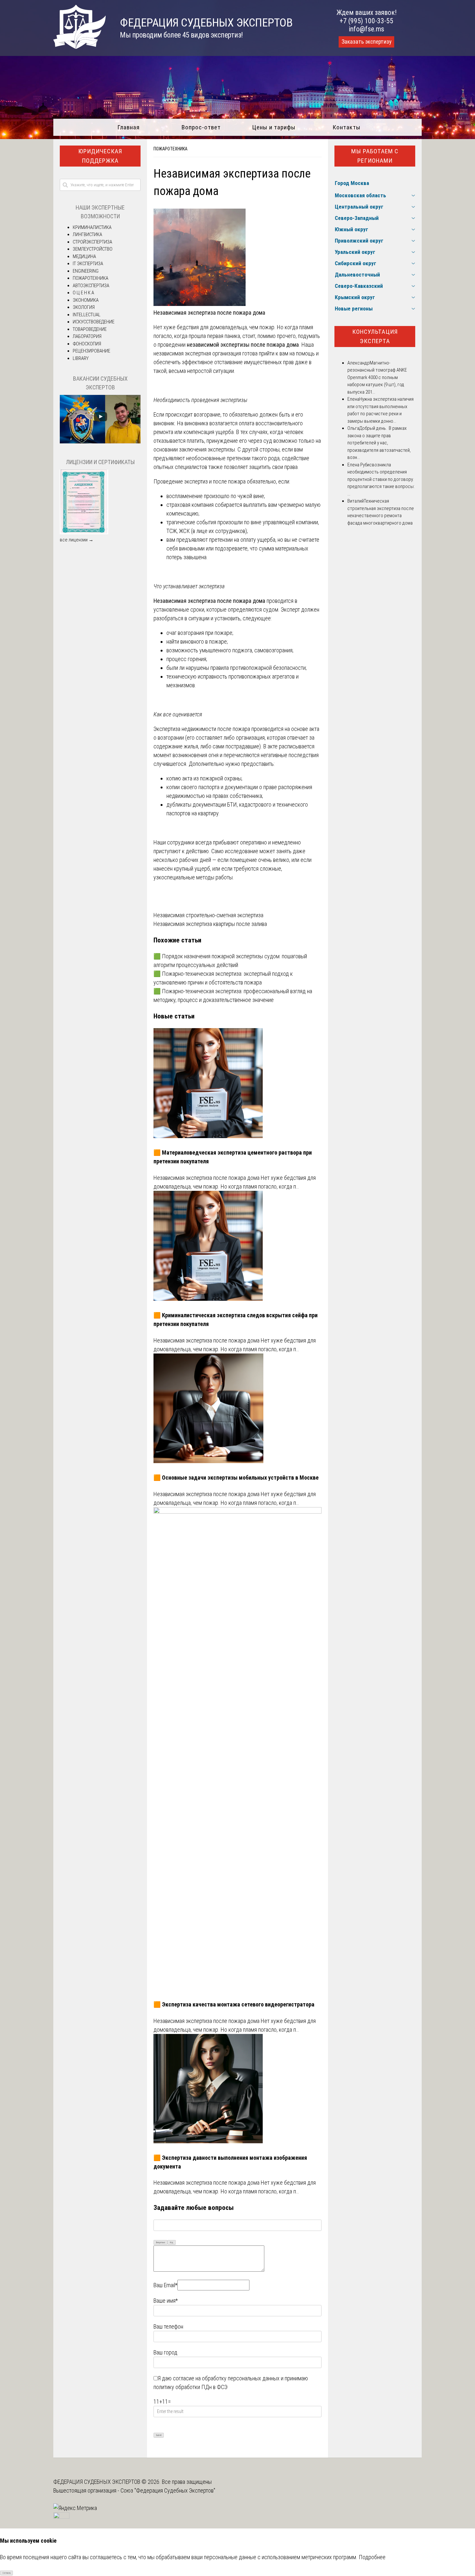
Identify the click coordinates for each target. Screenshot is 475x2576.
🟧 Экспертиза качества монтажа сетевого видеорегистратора (234, 2004)
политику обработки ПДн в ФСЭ (190, 2387)
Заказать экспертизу (366, 42)
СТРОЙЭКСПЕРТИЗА (92, 242)
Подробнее (372, 2557)
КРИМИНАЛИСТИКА (92, 227)
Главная (128, 127)
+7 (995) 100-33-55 (366, 21)
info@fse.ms (367, 29)
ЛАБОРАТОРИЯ (87, 336)
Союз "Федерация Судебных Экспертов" (168, 2490)
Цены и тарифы (274, 127)
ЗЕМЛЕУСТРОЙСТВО (93, 249)
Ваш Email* (165, 2285)
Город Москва (352, 183)
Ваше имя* (166, 2301)
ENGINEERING (86, 271)
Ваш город (165, 2352)
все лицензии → (77, 540)
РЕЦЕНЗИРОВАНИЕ (91, 351)
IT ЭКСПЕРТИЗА (88, 264)
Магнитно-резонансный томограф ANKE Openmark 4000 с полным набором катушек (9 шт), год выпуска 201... (377, 377)
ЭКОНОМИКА (86, 300)
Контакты (347, 127)
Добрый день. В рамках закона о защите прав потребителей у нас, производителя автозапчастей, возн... (379, 443)
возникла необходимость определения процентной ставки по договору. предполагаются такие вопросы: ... (381, 479)
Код (172, 2243)
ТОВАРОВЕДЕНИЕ (90, 329)
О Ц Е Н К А (83, 293)
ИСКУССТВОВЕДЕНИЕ (94, 322)
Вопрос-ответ (201, 127)
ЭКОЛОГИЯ (84, 307)
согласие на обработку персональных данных (226, 2378)
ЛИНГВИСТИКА (87, 234)
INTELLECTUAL (87, 315)
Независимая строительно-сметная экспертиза (208, 915)
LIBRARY (81, 358)
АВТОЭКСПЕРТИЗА (91, 286)
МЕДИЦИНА (84, 256)
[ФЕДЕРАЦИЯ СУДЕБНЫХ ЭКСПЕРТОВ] (79, 47)
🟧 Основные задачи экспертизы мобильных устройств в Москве (236, 1478)
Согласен (7, 2573)
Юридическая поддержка (100, 156)
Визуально (161, 2243)
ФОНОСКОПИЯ (87, 344)
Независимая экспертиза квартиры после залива (210, 924)
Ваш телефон (168, 2326)
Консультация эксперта (375, 336)
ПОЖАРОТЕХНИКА (170, 149)
